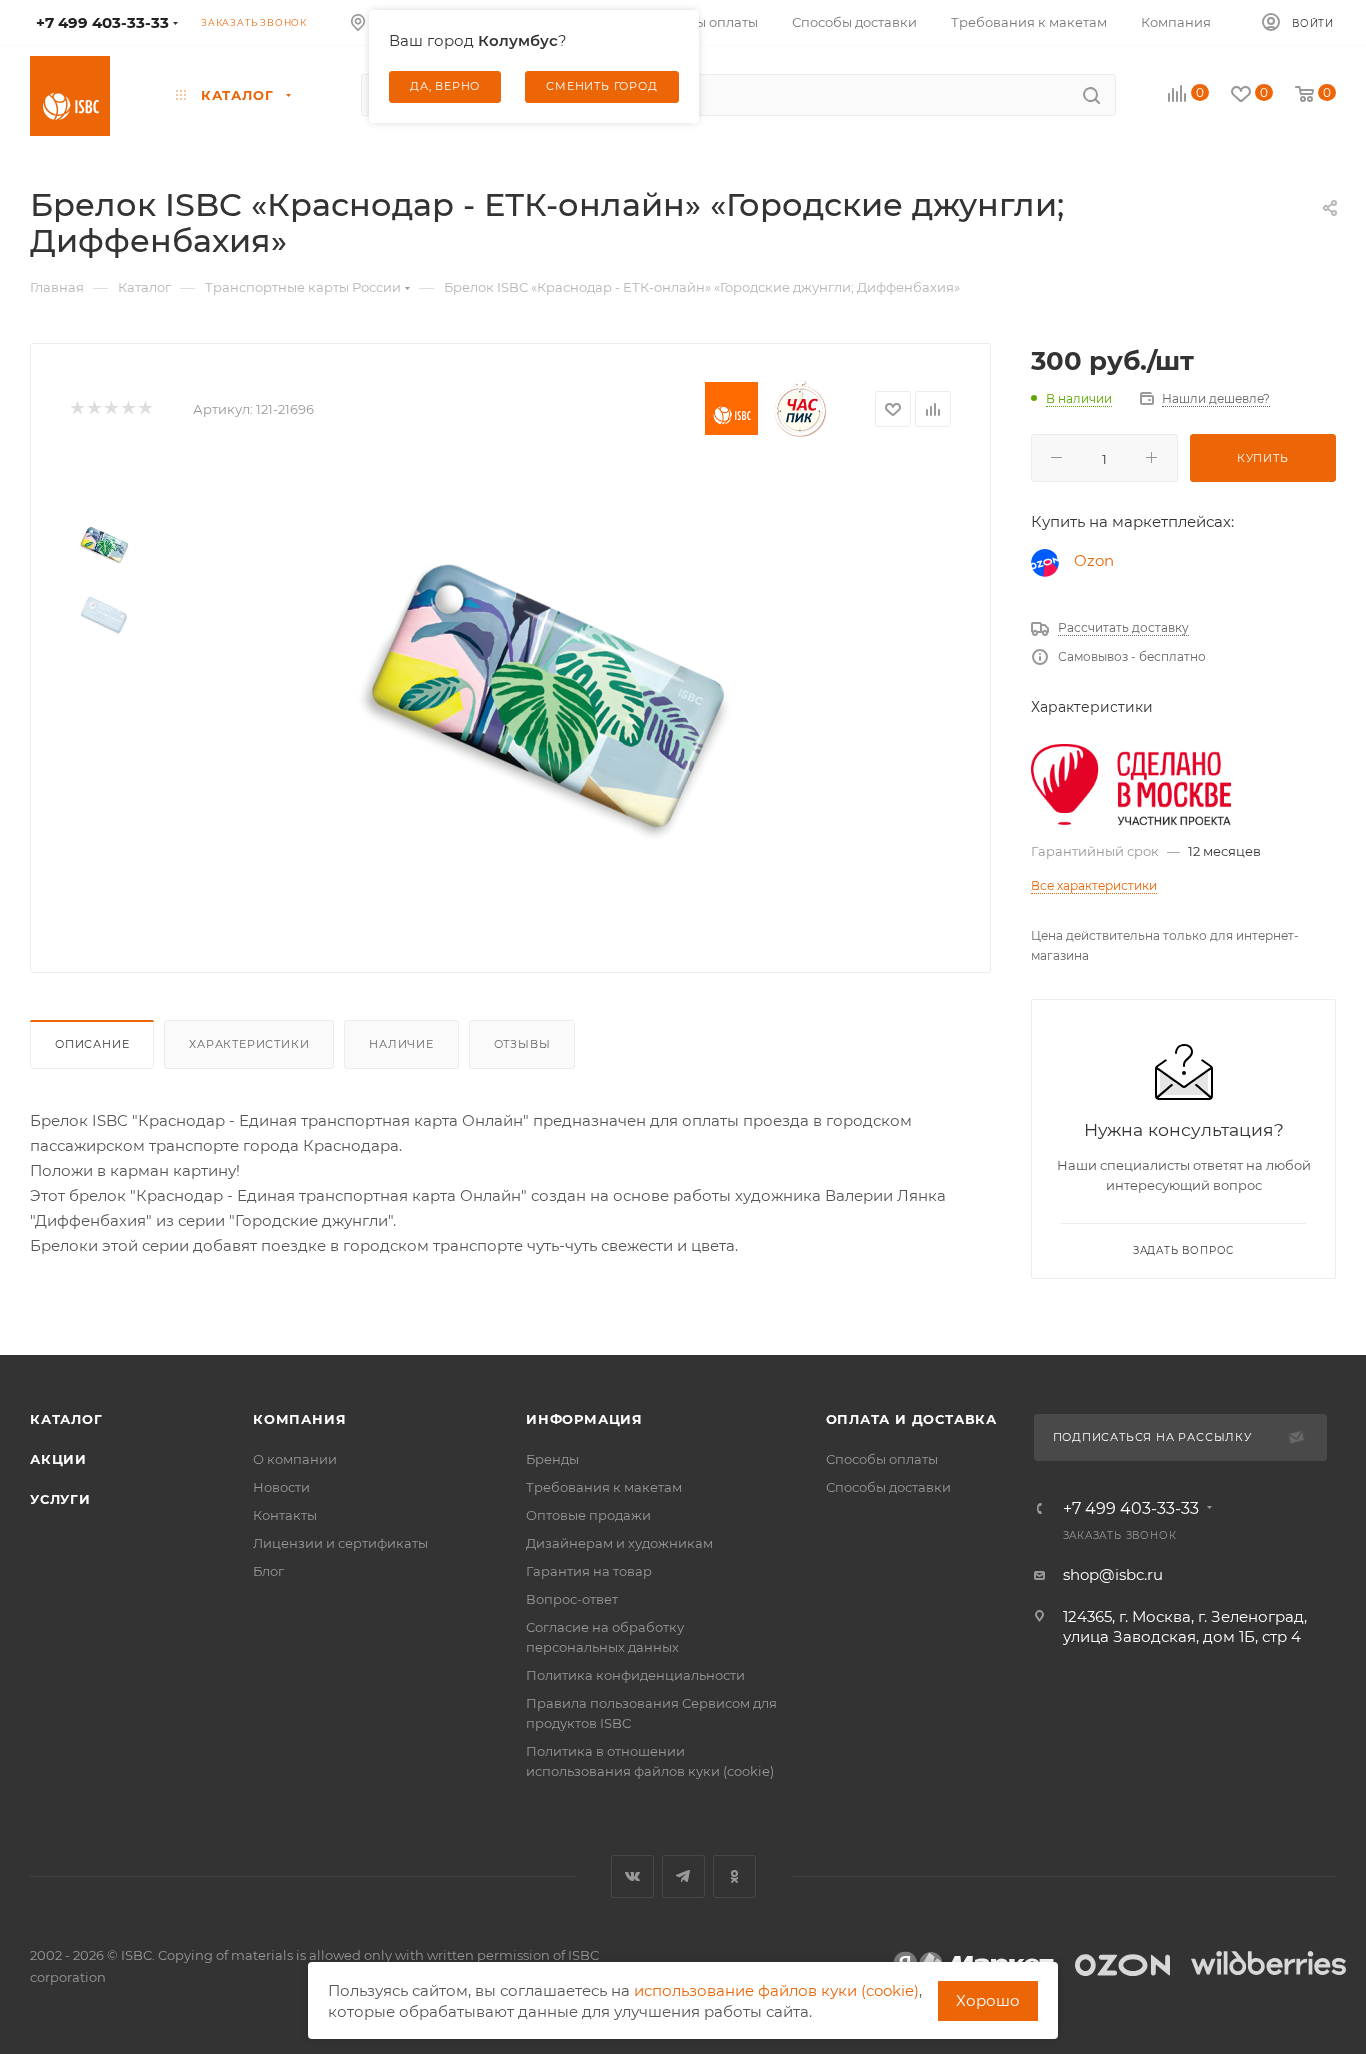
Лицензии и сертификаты (340, 1543)
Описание (92, 1044)
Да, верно (445, 86)
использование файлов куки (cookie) (776, 1990)
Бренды (552, 1459)
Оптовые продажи (588, 1515)
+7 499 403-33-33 (1131, 1509)
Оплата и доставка (912, 1419)
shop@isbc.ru (1113, 1574)
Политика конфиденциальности (635, 1675)
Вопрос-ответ (572, 1599)
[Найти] (1091, 95)
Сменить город (601, 86)
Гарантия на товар (589, 1571)
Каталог (66, 1419)
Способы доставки (888, 1487)
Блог (268, 1571)
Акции (58, 1459)
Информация (584, 1419)
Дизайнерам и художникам (619, 1543)
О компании (295, 1459)
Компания (299, 1419)
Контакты (285, 1515)
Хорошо (988, 2000)
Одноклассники (734, 1876)
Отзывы (522, 1044)
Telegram (683, 1876)
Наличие (401, 1044)
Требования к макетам (604, 1487)
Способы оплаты (882, 1459)
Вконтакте (632, 1876)
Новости (281, 1487)
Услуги (60, 1499)
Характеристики (249, 1044)
